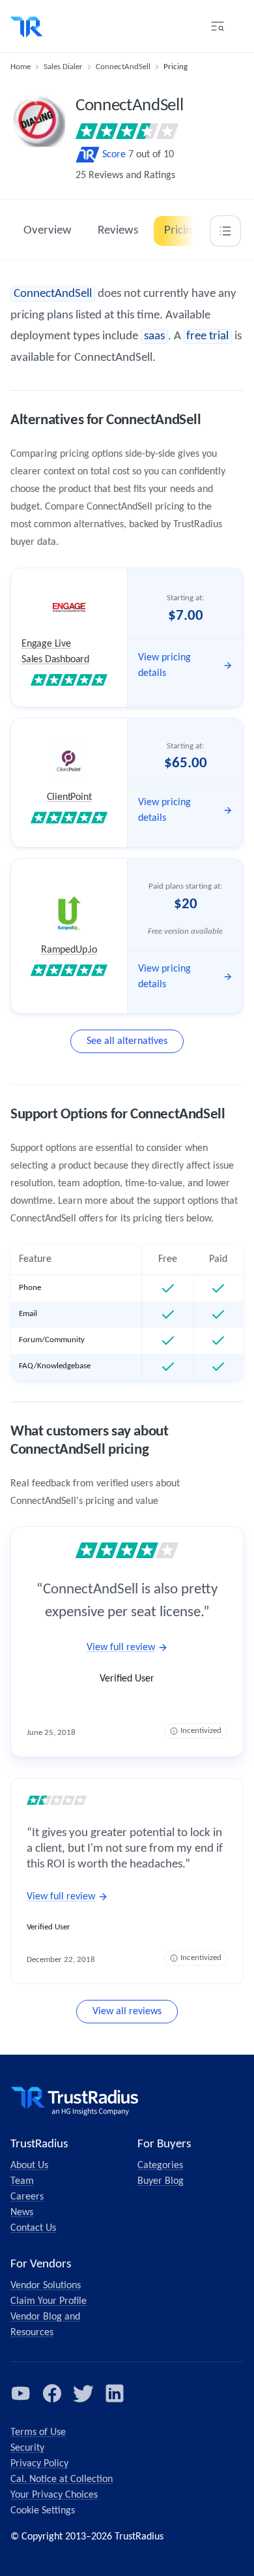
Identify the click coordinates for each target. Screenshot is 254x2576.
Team (22, 2181)
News (22, 2213)
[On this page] (225, 231)
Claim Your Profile (49, 2301)
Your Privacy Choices (54, 2495)
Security (27, 2448)
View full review (121, 1648)
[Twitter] (83, 2393)
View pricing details (164, 666)
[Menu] (218, 26)
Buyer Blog (161, 2181)
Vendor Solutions (46, 2286)
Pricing (181, 231)
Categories (160, 2166)
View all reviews (127, 2012)
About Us (29, 2166)
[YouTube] (21, 2393)
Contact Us (33, 2228)
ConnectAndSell (123, 67)
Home (21, 67)
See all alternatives (127, 1041)
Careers (27, 2197)
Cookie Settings (43, 2511)
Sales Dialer (63, 67)
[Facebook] (52, 2393)
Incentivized (201, 1731)
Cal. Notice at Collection (62, 2479)
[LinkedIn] (115, 2393)
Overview (48, 231)
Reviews (118, 231)
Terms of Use (38, 2432)
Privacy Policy (39, 2464)
